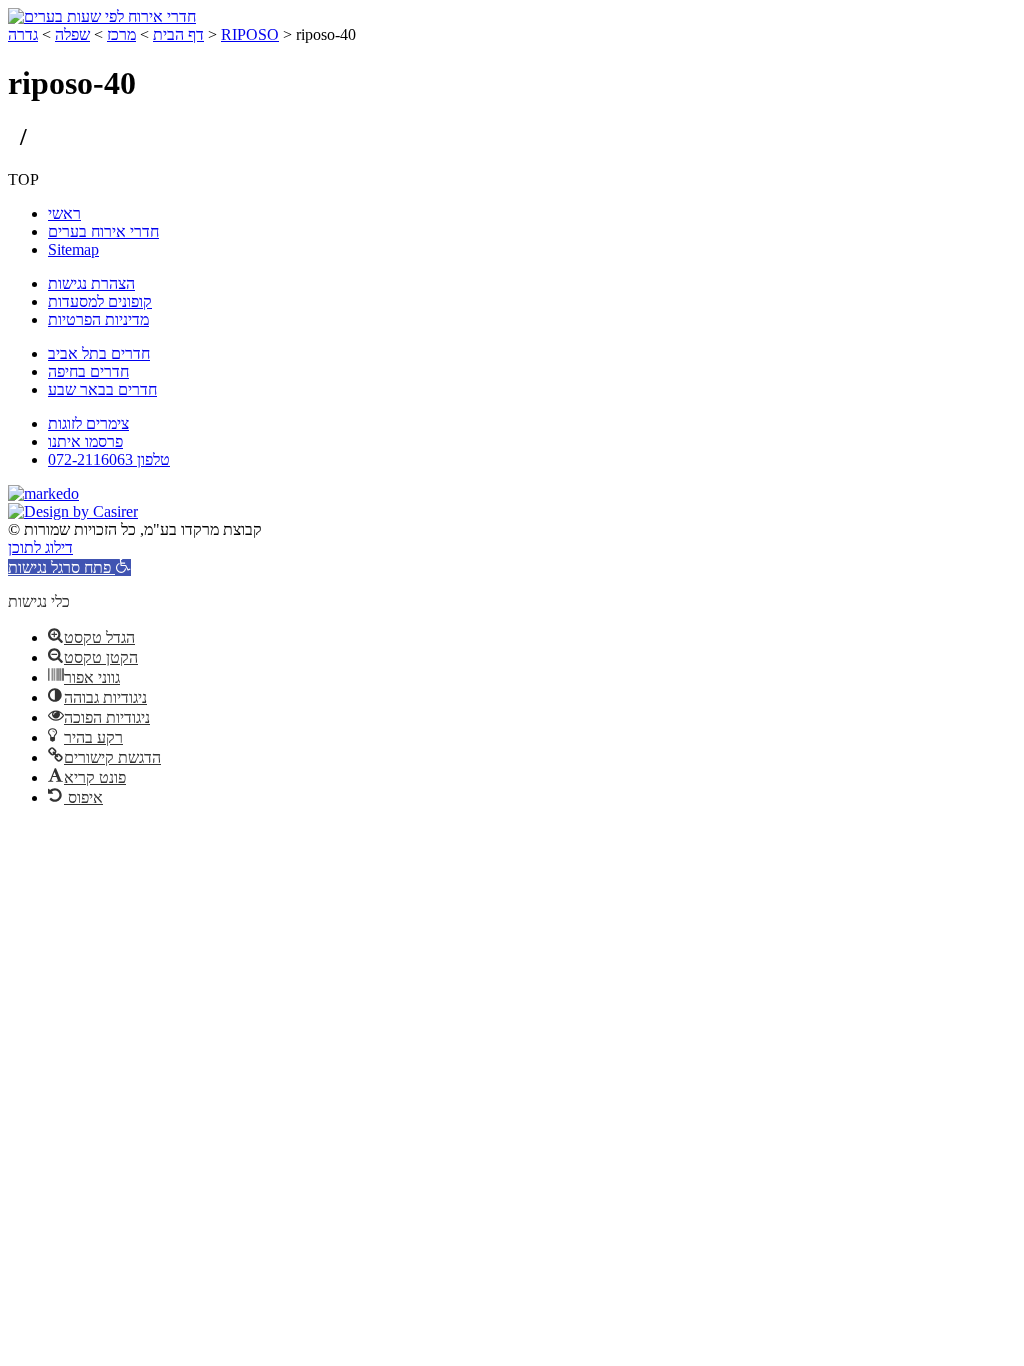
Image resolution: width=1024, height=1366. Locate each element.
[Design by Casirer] (73, 511)
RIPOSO (250, 34)
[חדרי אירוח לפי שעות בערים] (102, 16)
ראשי (64, 213)
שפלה (72, 34)
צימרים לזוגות (88, 423)
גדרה (23, 34)
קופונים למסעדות (100, 301)
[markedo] (43, 493)
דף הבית (178, 34)
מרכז (121, 34)
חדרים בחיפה (88, 371)
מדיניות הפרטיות (98, 319)
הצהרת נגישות (91, 283)
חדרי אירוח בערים (103, 231)
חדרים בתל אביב (99, 353)
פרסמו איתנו (85, 441)
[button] (69, 567)
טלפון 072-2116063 (109, 459)
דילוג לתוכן (40, 547)
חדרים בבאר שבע (102, 389)
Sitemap (73, 249)
